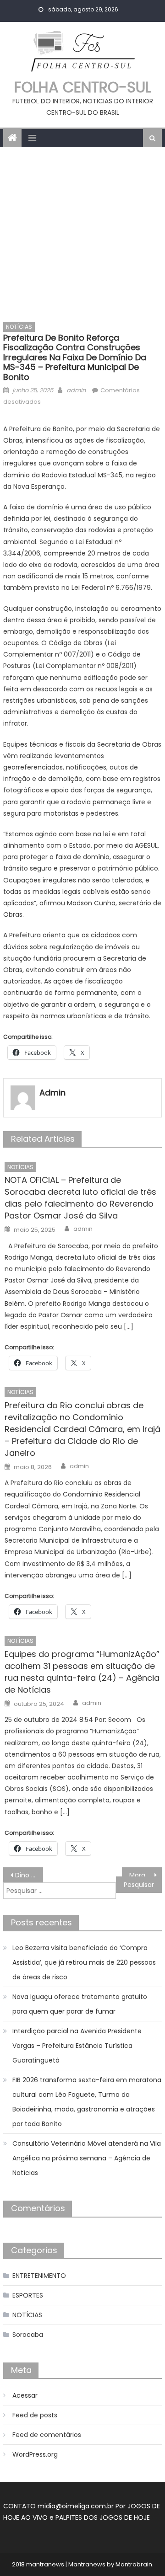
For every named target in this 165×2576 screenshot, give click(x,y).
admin (76, 390)
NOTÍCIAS (19, 327)
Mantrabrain (134, 2564)
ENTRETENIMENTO (39, 2276)
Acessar (25, 2395)
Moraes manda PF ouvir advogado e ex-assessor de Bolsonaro (145, 1875)
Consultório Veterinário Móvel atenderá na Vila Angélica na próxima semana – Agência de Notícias (87, 2158)
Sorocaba (28, 2335)
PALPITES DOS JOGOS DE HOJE (103, 2517)
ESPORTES (28, 2295)
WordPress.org (35, 2454)
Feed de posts (35, 2415)
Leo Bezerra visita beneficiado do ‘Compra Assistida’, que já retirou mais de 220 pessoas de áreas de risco (84, 1962)
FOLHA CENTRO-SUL (83, 87)
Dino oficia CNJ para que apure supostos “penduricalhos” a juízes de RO (29, 1875)
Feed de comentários (47, 2435)
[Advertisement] (82, 234)
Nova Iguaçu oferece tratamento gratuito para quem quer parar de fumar (80, 2004)
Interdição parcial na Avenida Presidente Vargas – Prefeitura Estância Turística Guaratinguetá (77, 2046)
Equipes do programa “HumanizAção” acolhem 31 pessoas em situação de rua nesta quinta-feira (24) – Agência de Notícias (82, 1672)
